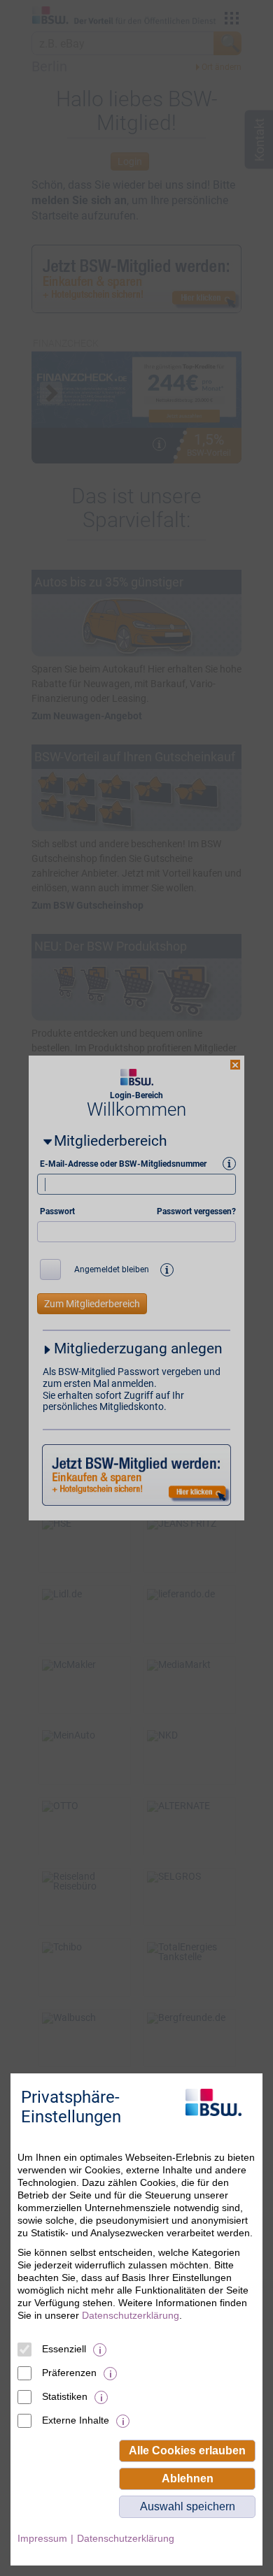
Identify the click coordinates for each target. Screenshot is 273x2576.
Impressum (42, 2538)
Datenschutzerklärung (131, 2315)
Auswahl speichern (188, 2506)
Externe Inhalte (76, 2420)
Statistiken (65, 2396)
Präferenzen (69, 2373)
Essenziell (64, 2349)
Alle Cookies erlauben (187, 2451)
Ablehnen (188, 2478)
